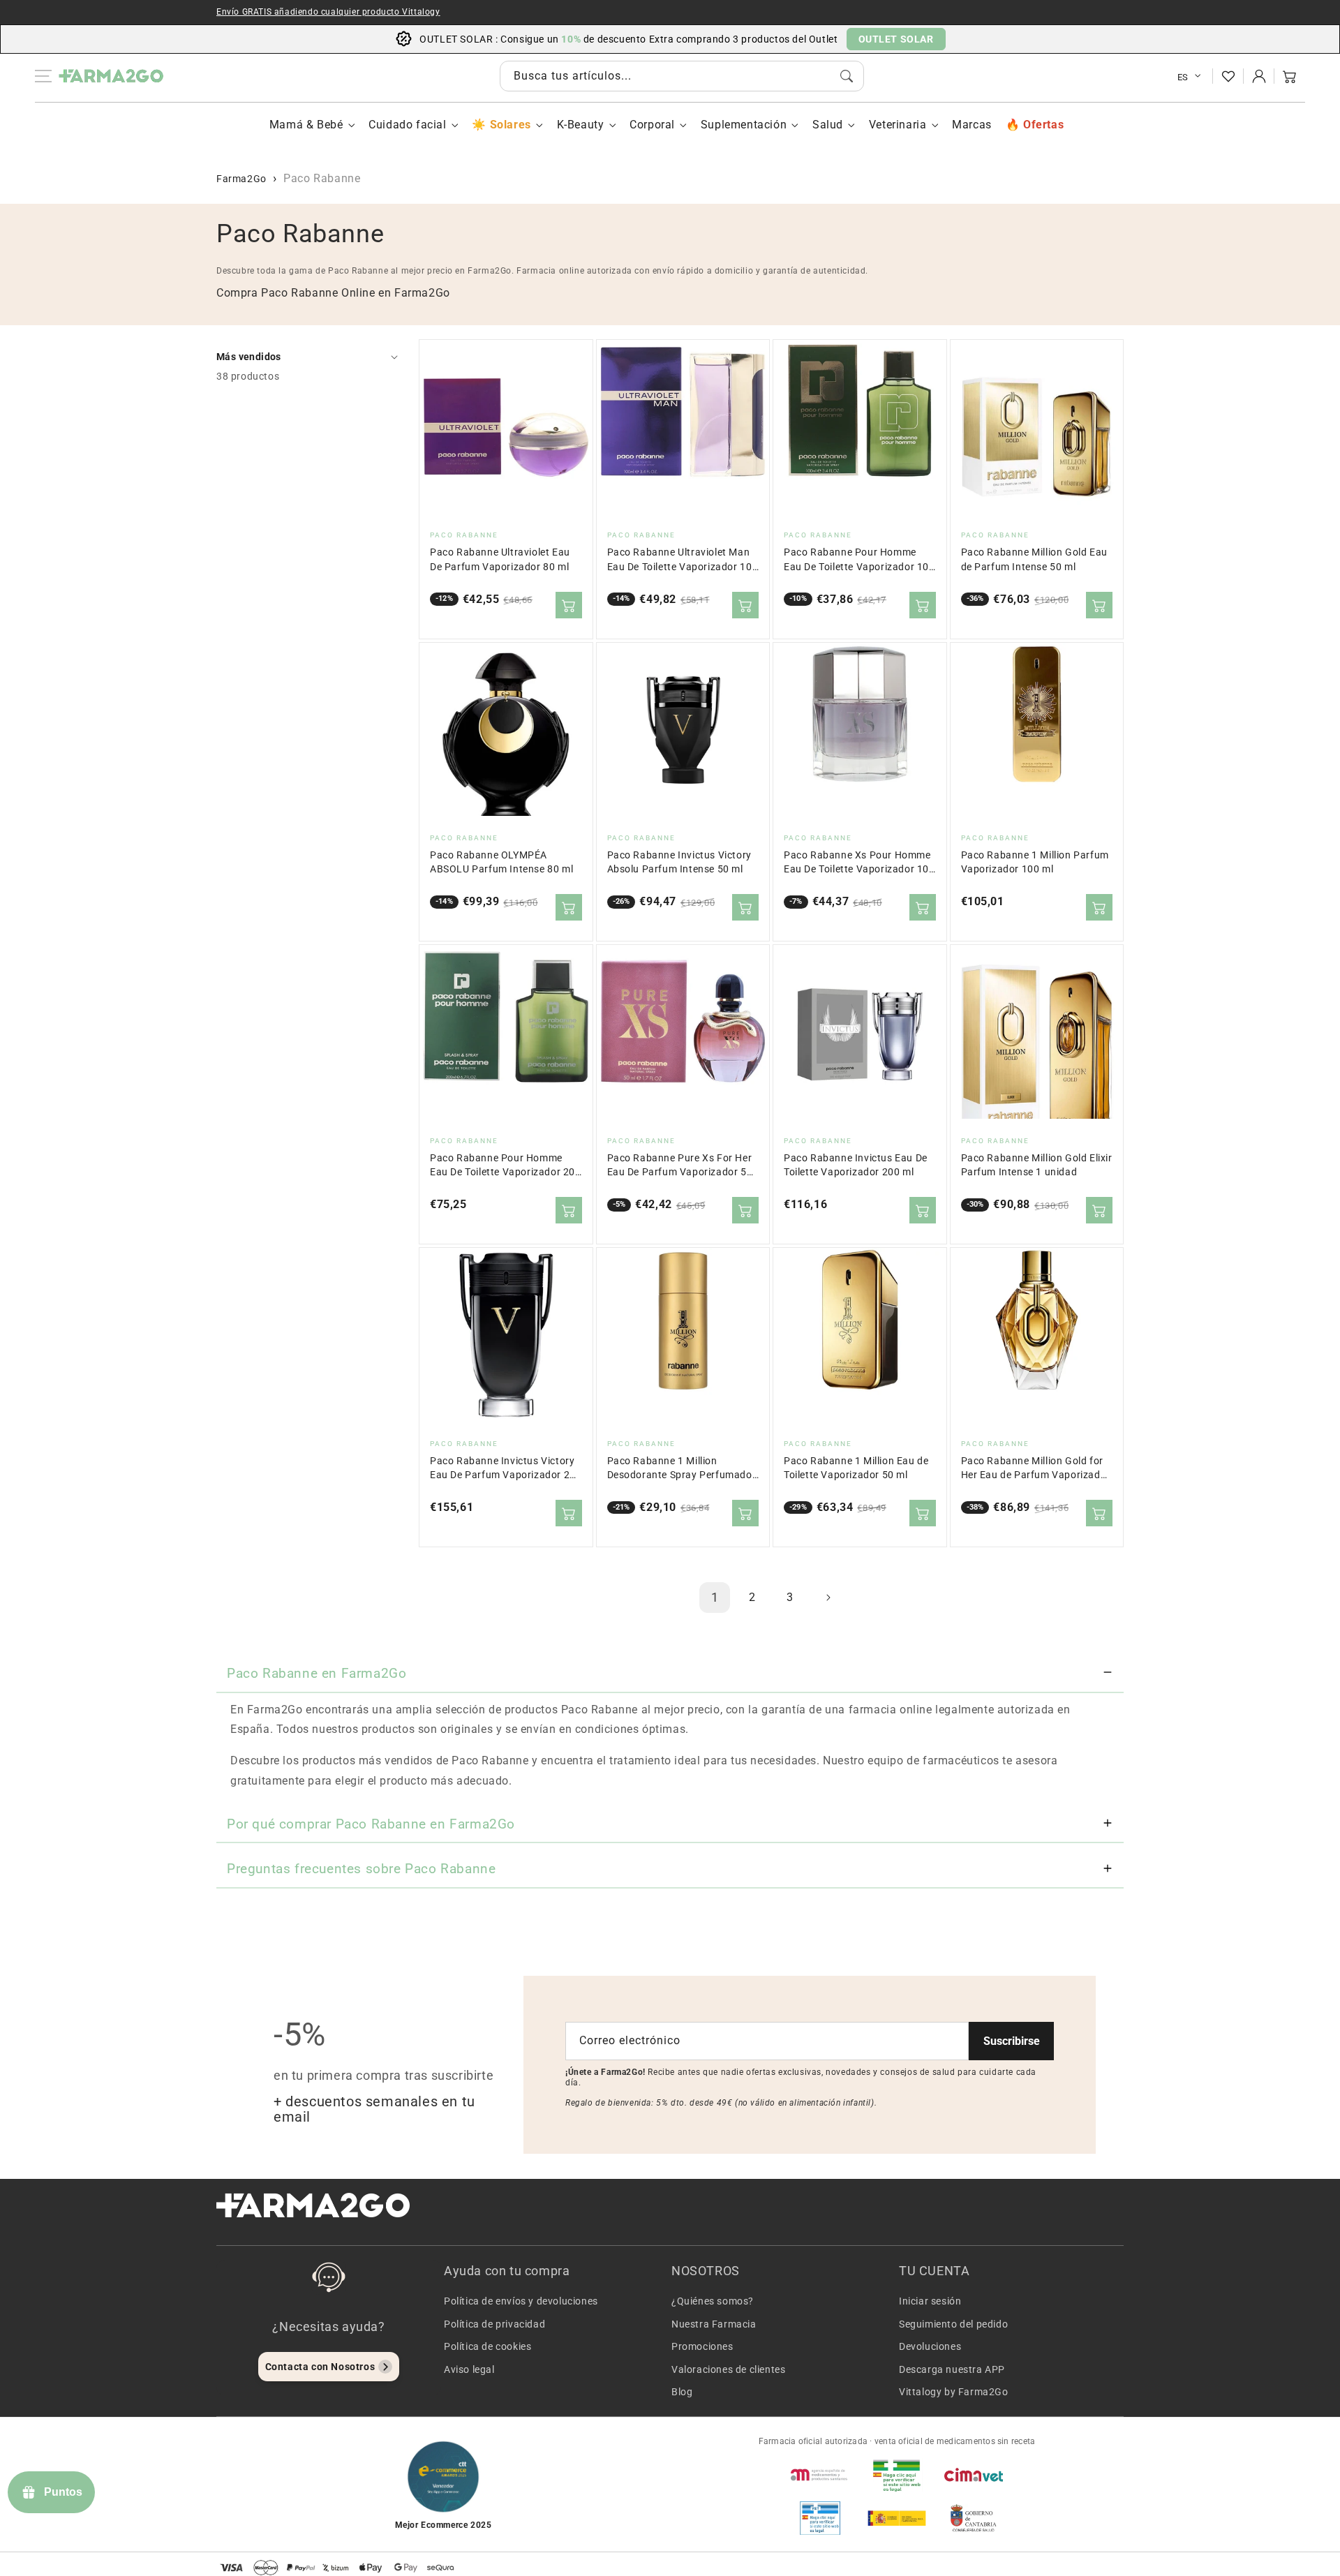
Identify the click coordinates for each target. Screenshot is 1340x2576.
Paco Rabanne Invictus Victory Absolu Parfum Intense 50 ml (679, 862)
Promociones (702, 2346)
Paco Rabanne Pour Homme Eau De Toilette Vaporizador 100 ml (859, 560)
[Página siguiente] (828, 1598)
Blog (682, 2392)
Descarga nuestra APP (952, 2369)
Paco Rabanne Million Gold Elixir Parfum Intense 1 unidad (1037, 1165)
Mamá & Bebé (306, 125)
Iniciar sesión (930, 2301)
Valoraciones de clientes (728, 2369)
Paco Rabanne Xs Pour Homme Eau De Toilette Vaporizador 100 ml (859, 863)
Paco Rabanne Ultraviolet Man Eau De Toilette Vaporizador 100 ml (683, 560)
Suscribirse (1012, 2041)
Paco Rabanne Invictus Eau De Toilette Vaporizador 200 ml (856, 1165)
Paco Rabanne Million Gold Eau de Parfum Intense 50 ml (1034, 559)
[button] (1290, 76)
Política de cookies (487, 2346)
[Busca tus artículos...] (847, 76)
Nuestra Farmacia (714, 2324)
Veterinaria (898, 125)
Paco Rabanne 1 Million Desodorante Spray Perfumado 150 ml (680, 1469)
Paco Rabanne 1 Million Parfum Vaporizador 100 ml (1035, 862)
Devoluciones (930, 2346)
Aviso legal (469, 2369)
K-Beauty (581, 125)
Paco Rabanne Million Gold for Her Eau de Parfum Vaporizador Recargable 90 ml (1036, 1469)
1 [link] (715, 1597)
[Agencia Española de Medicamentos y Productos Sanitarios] (820, 2475)
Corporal (652, 125)
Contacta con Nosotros (320, 2367)
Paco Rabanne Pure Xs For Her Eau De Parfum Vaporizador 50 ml (680, 1166)
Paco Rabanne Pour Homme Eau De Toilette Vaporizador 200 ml (506, 1166)
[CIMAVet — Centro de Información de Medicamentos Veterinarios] (974, 2475)
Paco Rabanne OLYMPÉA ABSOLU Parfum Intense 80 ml (501, 862)
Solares (510, 125)
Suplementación (744, 125)
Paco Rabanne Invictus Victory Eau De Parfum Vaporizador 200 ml (506, 1469)
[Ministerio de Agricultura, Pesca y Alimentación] (897, 2518)
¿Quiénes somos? (713, 2301)
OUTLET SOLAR (896, 39)
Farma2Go (241, 179)
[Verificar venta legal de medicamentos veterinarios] (820, 2518)
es (1183, 77)
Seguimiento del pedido (953, 2324)
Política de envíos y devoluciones (521, 2301)
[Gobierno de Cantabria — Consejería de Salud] (974, 2518)
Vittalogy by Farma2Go (954, 2392)
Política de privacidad (494, 2324)
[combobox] (682, 76)
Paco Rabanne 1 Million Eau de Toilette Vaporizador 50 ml (856, 1468)
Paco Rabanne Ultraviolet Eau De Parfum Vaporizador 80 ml (500, 559)
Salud (828, 125)
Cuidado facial (407, 125)
